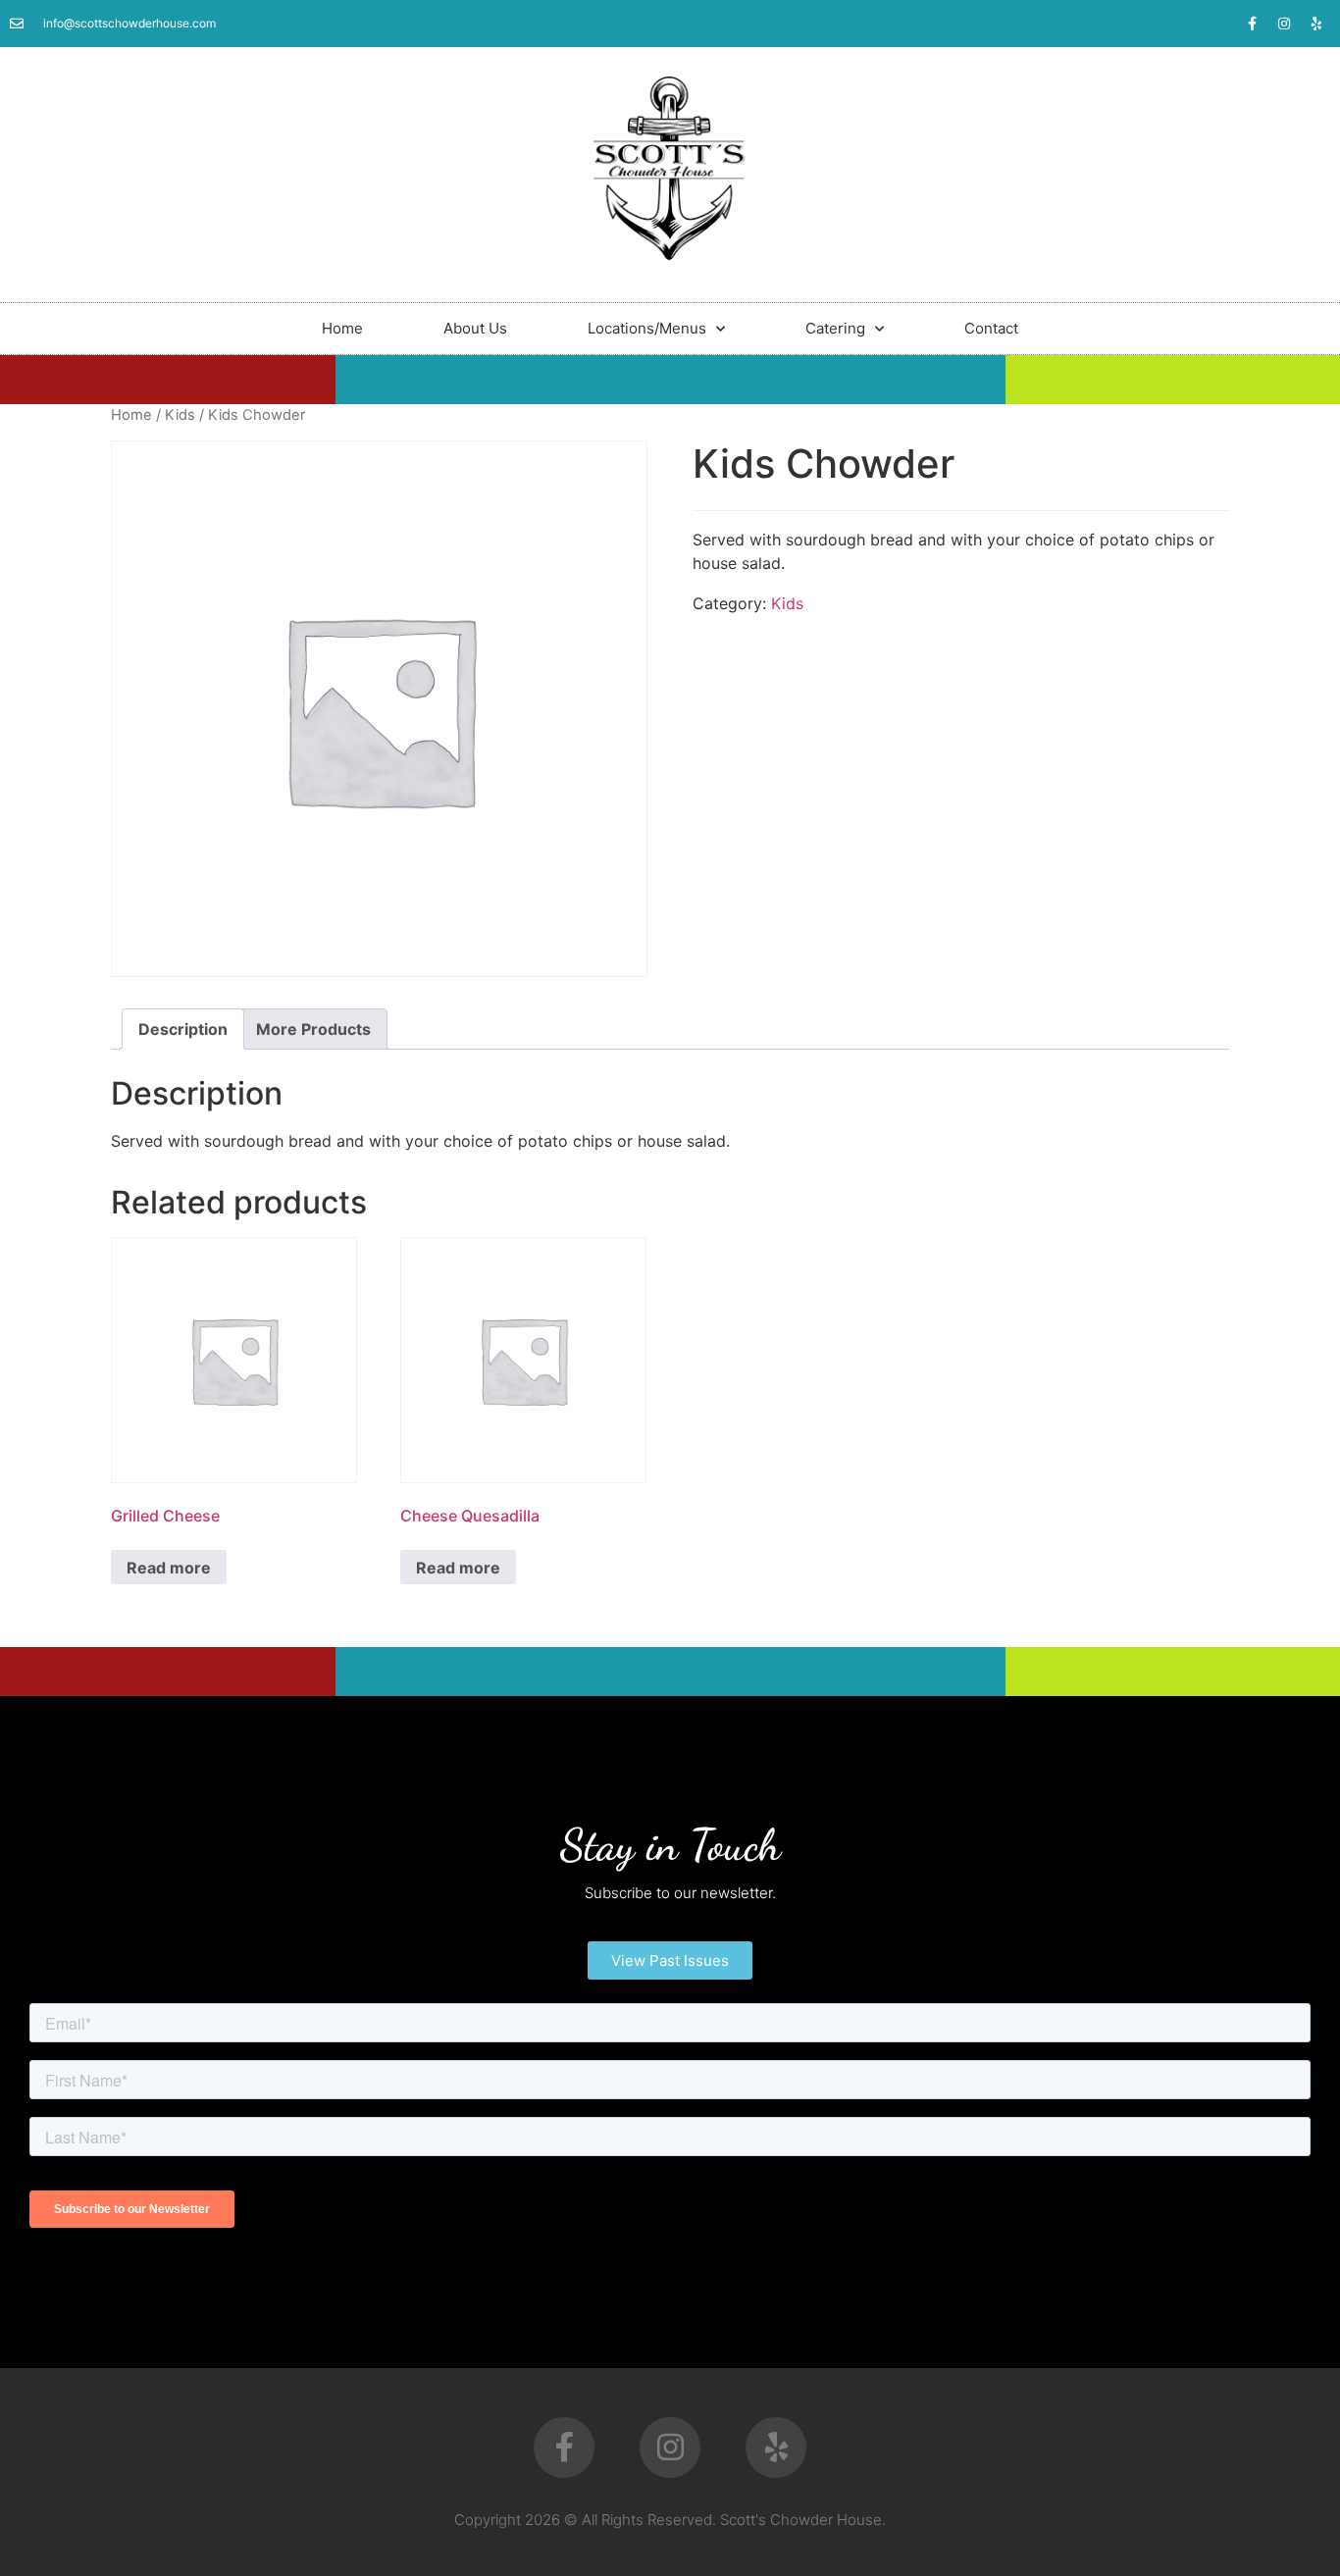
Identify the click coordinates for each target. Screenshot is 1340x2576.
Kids (180, 415)
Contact (991, 328)
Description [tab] (183, 1029)
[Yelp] (1316, 24)
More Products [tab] (313, 1029)
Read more (169, 1568)
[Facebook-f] (1252, 24)
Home (342, 328)
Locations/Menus (647, 328)
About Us (475, 328)
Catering (835, 328)
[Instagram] (1284, 24)
